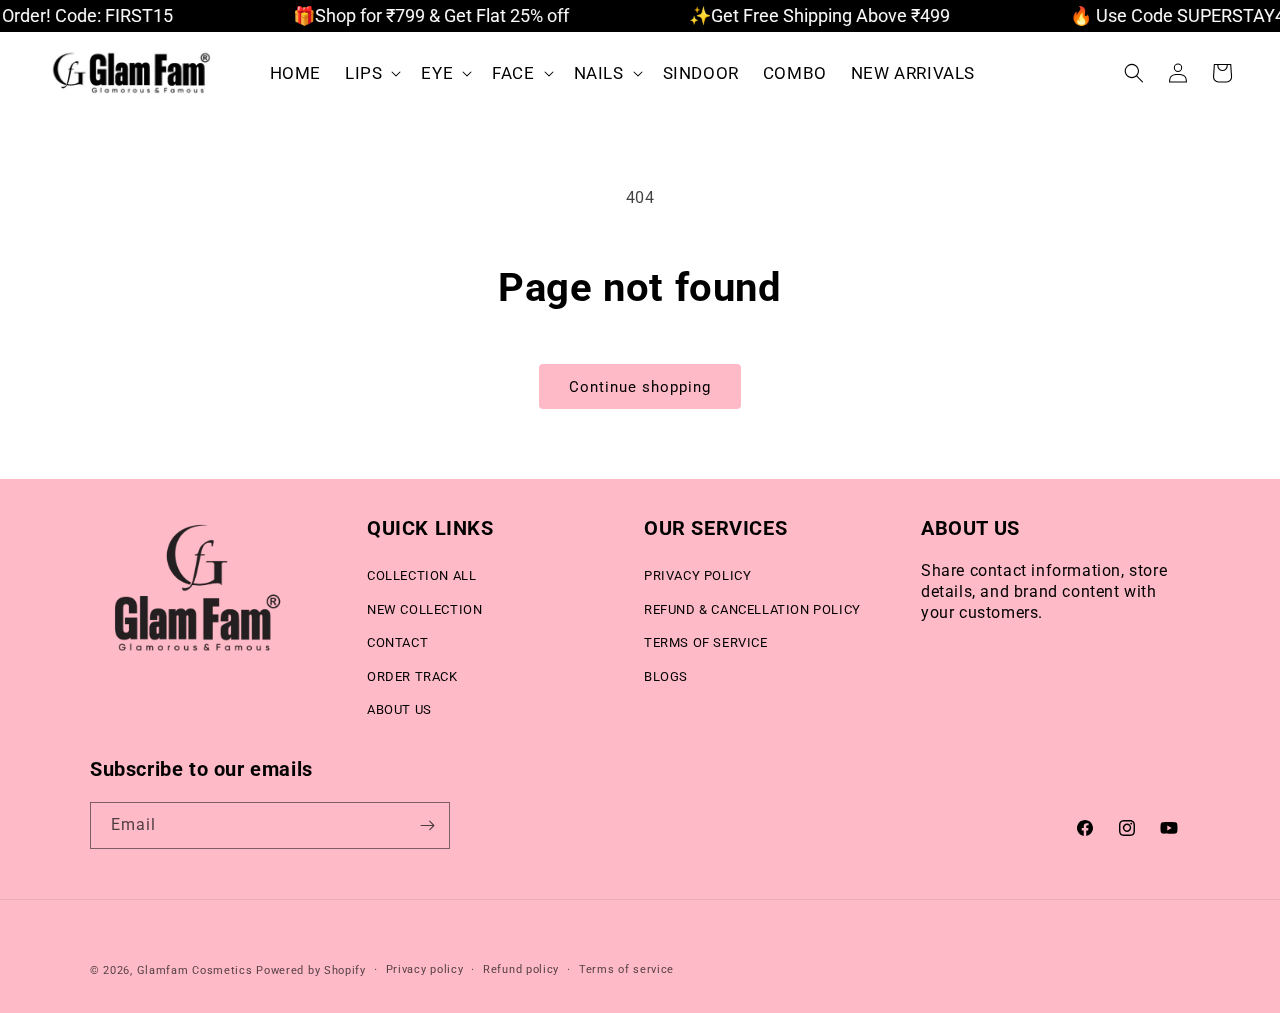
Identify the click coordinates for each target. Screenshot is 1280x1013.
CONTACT (397, 642)
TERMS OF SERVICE (706, 642)
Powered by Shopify (311, 970)
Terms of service (626, 969)
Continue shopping (640, 387)
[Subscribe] (427, 825)
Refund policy (521, 969)
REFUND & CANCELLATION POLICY (752, 609)
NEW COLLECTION (424, 609)
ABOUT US (399, 709)
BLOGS (666, 676)
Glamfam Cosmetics (195, 970)
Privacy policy (425, 969)
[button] (371, 73)
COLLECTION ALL (421, 575)
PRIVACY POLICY (697, 575)
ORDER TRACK (412, 676)
